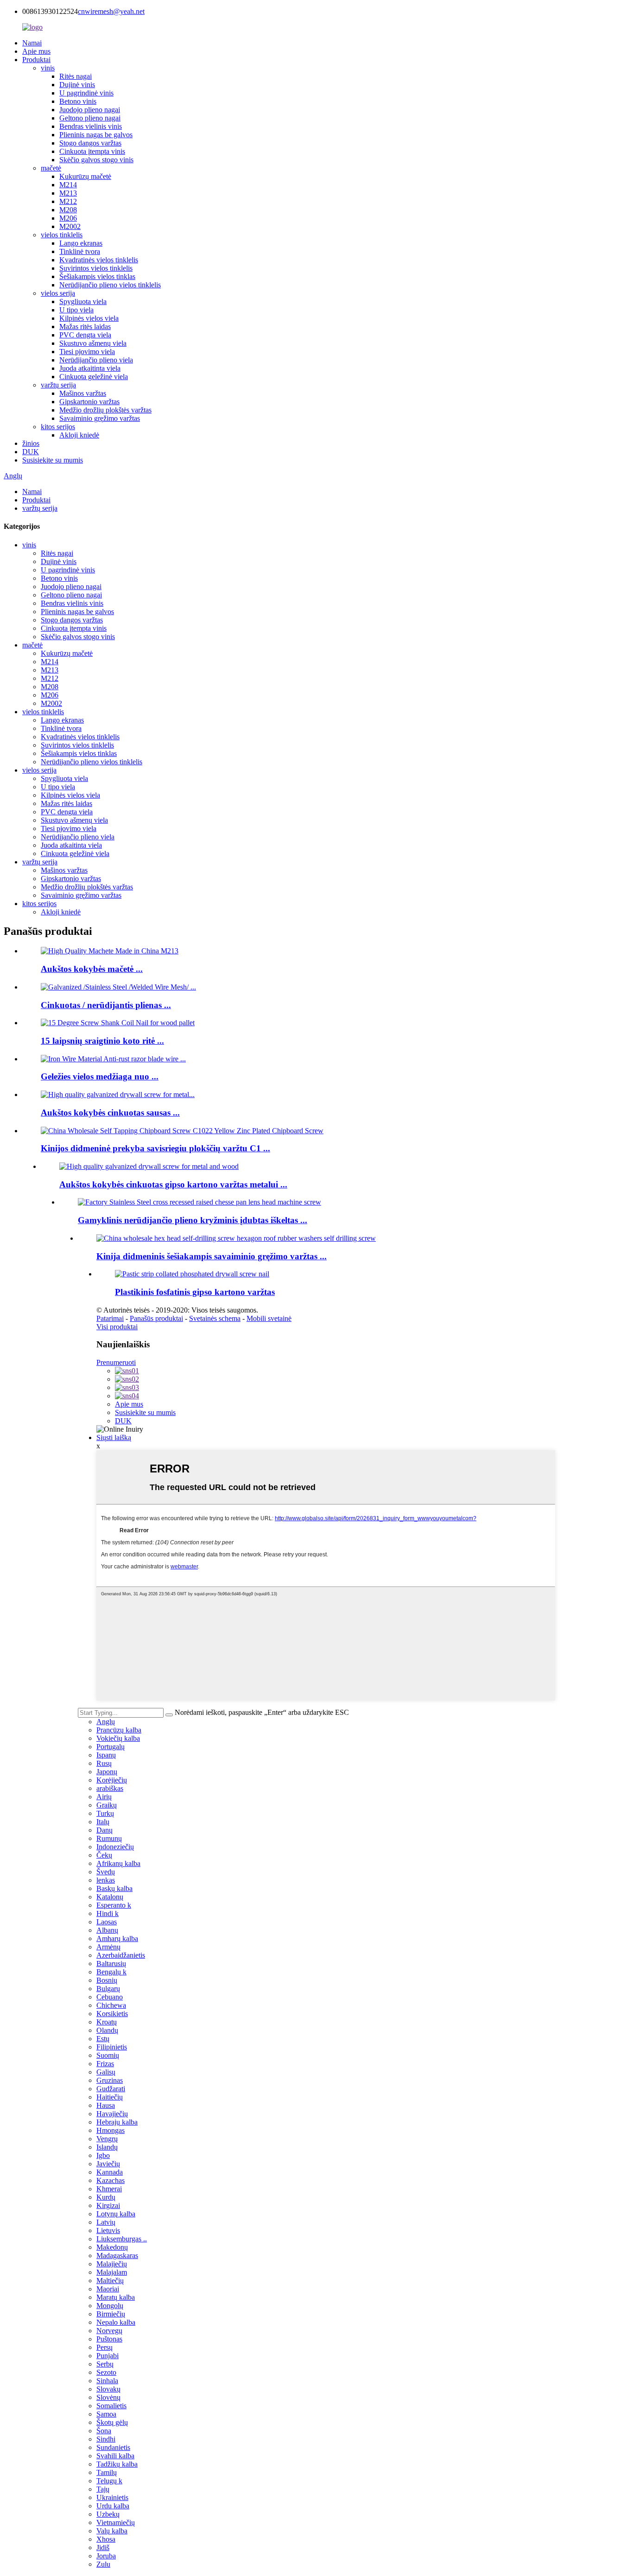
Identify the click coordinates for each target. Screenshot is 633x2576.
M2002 (70, 226)
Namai (32, 43)
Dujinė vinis (77, 85)
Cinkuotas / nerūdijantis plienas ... (106, 1005)
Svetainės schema (215, 1318)
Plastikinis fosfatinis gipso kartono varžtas (195, 1292)
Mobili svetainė (269, 1318)
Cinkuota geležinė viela (94, 377)
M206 (68, 218)
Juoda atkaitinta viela (90, 368)
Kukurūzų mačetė (85, 176)
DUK (31, 452)
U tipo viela (76, 310)
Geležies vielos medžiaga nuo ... (100, 1076)
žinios (31, 443)
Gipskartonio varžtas (89, 402)
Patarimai (110, 1318)
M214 (68, 185)
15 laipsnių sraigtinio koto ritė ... (102, 1041)
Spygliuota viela (83, 301)
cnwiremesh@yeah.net (111, 11)
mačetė (51, 168)
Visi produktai (117, 1327)
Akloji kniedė (79, 435)
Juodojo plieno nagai (90, 110)
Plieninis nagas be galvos (96, 135)
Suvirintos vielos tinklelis (96, 268)
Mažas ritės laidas (85, 327)
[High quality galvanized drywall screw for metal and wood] (149, 1166)
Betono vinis (78, 101)
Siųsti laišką (114, 1437)
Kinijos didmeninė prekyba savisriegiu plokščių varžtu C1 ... (155, 1148)
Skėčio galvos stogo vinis (96, 160)
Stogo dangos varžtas (90, 143)
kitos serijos (58, 427)
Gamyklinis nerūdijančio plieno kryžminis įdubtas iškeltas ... (193, 1220)
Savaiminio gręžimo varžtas (100, 418)
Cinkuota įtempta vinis (92, 151)
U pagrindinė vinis (86, 93)
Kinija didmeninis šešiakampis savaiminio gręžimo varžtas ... (212, 1256)
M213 (68, 193)
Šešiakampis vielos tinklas (97, 276)
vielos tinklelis (62, 235)
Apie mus (36, 51)
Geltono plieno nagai (90, 118)
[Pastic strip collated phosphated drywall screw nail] (192, 1274)
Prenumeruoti (116, 1362)
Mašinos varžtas (83, 393)
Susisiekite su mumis (53, 460)
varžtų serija (58, 385)
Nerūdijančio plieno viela (96, 360)
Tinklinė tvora (80, 251)
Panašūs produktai (156, 1318)
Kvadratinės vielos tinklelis (99, 260)
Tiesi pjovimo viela (87, 352)
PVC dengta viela (85, 335)
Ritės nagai (76, 76)
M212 (68, 201)
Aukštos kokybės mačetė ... (92, 969)
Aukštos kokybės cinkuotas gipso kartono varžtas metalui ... (173, 1184)
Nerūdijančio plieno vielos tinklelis (110, 285)
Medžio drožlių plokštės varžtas (105, 410)
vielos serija (58, 293)
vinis (48, 68)
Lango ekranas (81, 243)
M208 (68, 210)
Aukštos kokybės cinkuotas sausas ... (110, 1113)
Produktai (36, 60)
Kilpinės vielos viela (89, 318)
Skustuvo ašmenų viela (93, 343)
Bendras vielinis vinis (91, 126)
